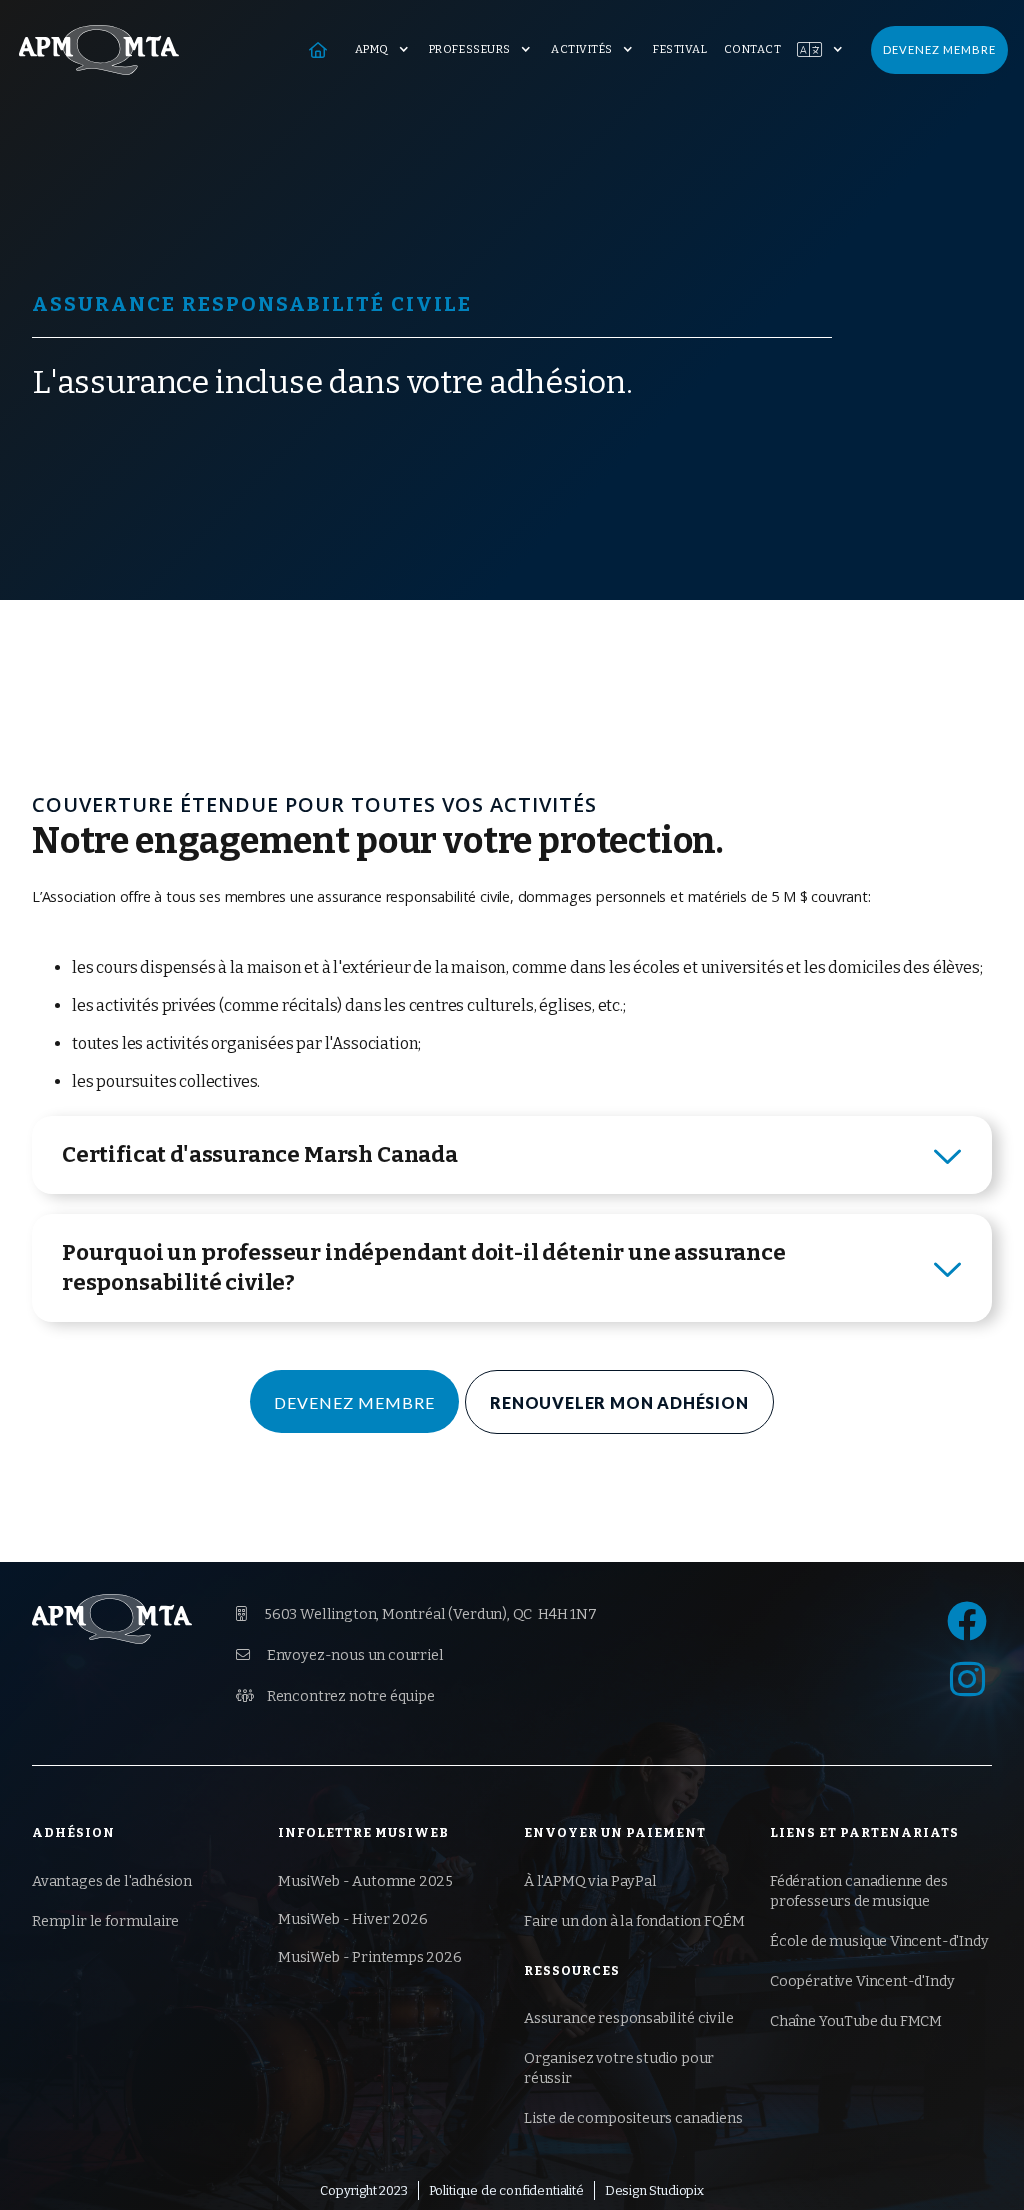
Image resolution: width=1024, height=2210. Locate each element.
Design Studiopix (654, 2190)
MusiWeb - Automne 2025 (365, 1881)
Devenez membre (939, 49)
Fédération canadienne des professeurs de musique (859, 1891)
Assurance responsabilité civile (629, 2018)
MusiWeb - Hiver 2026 (352, 1919)
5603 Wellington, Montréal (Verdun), (416, 1614)
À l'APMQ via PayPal (590, 1881)
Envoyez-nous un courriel (340, 1655)
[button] (384, 50)
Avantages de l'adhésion (112, 1881)
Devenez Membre (354, 1402)
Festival (680, 49)
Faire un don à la (634, 1921)
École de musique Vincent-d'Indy (879, 1941)
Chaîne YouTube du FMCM (856, 2021)
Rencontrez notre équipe (335, 1696)
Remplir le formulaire (105, 1921)
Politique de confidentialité (506, 2190)
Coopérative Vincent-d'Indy (862, 1981)
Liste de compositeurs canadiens (633, 2118)
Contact (753, 49)
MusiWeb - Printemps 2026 (370, 1957)
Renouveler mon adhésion (619, 1402)
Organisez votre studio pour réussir (619, 2068)
